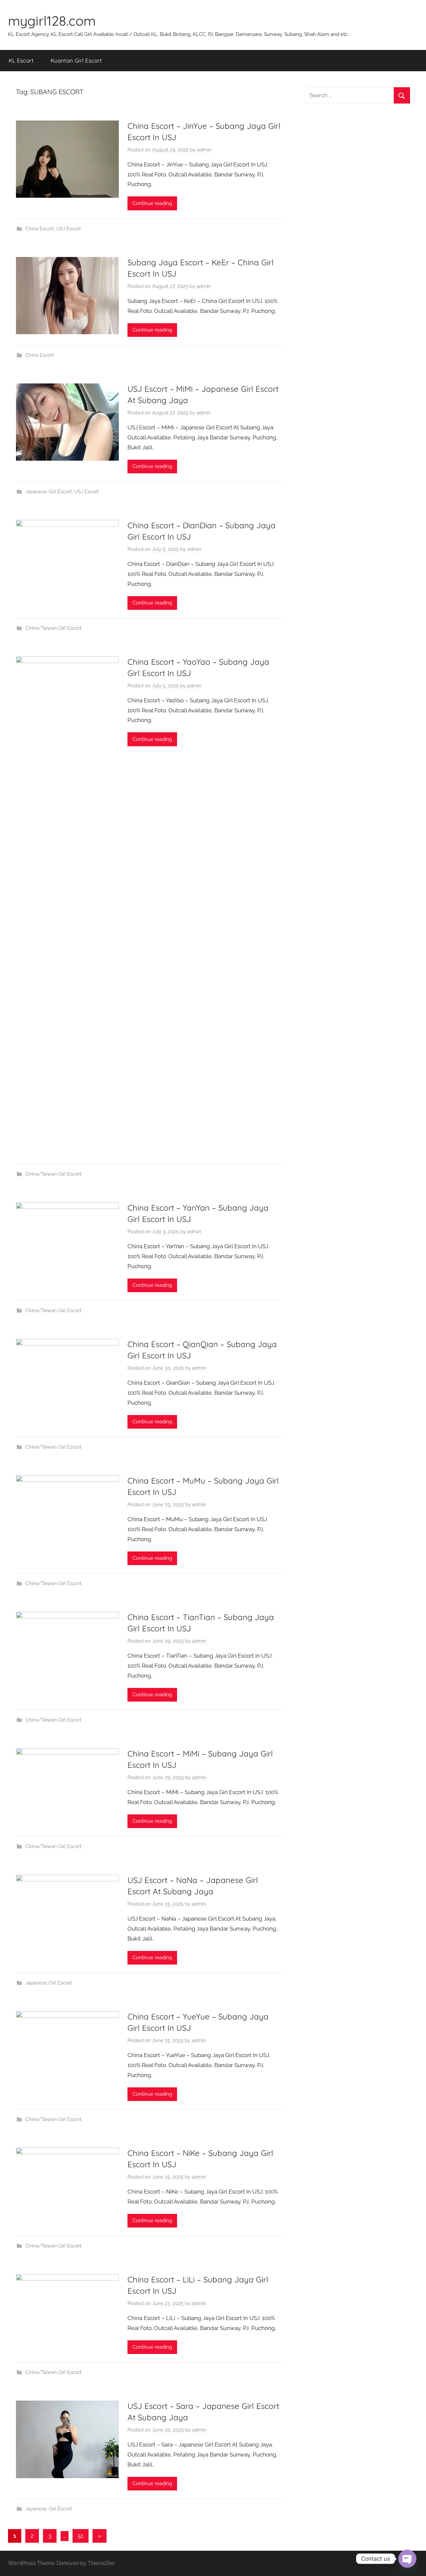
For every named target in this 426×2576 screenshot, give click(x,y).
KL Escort (21, 60)
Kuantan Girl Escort (76, 60)
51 (81, 2536)
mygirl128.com (52, 21)
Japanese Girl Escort (49, 492)
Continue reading (152, 203)
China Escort (40, 229)
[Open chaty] (407, 2559)
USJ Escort (69, 229)
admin (204, 150)
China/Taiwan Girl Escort (53, 628)
